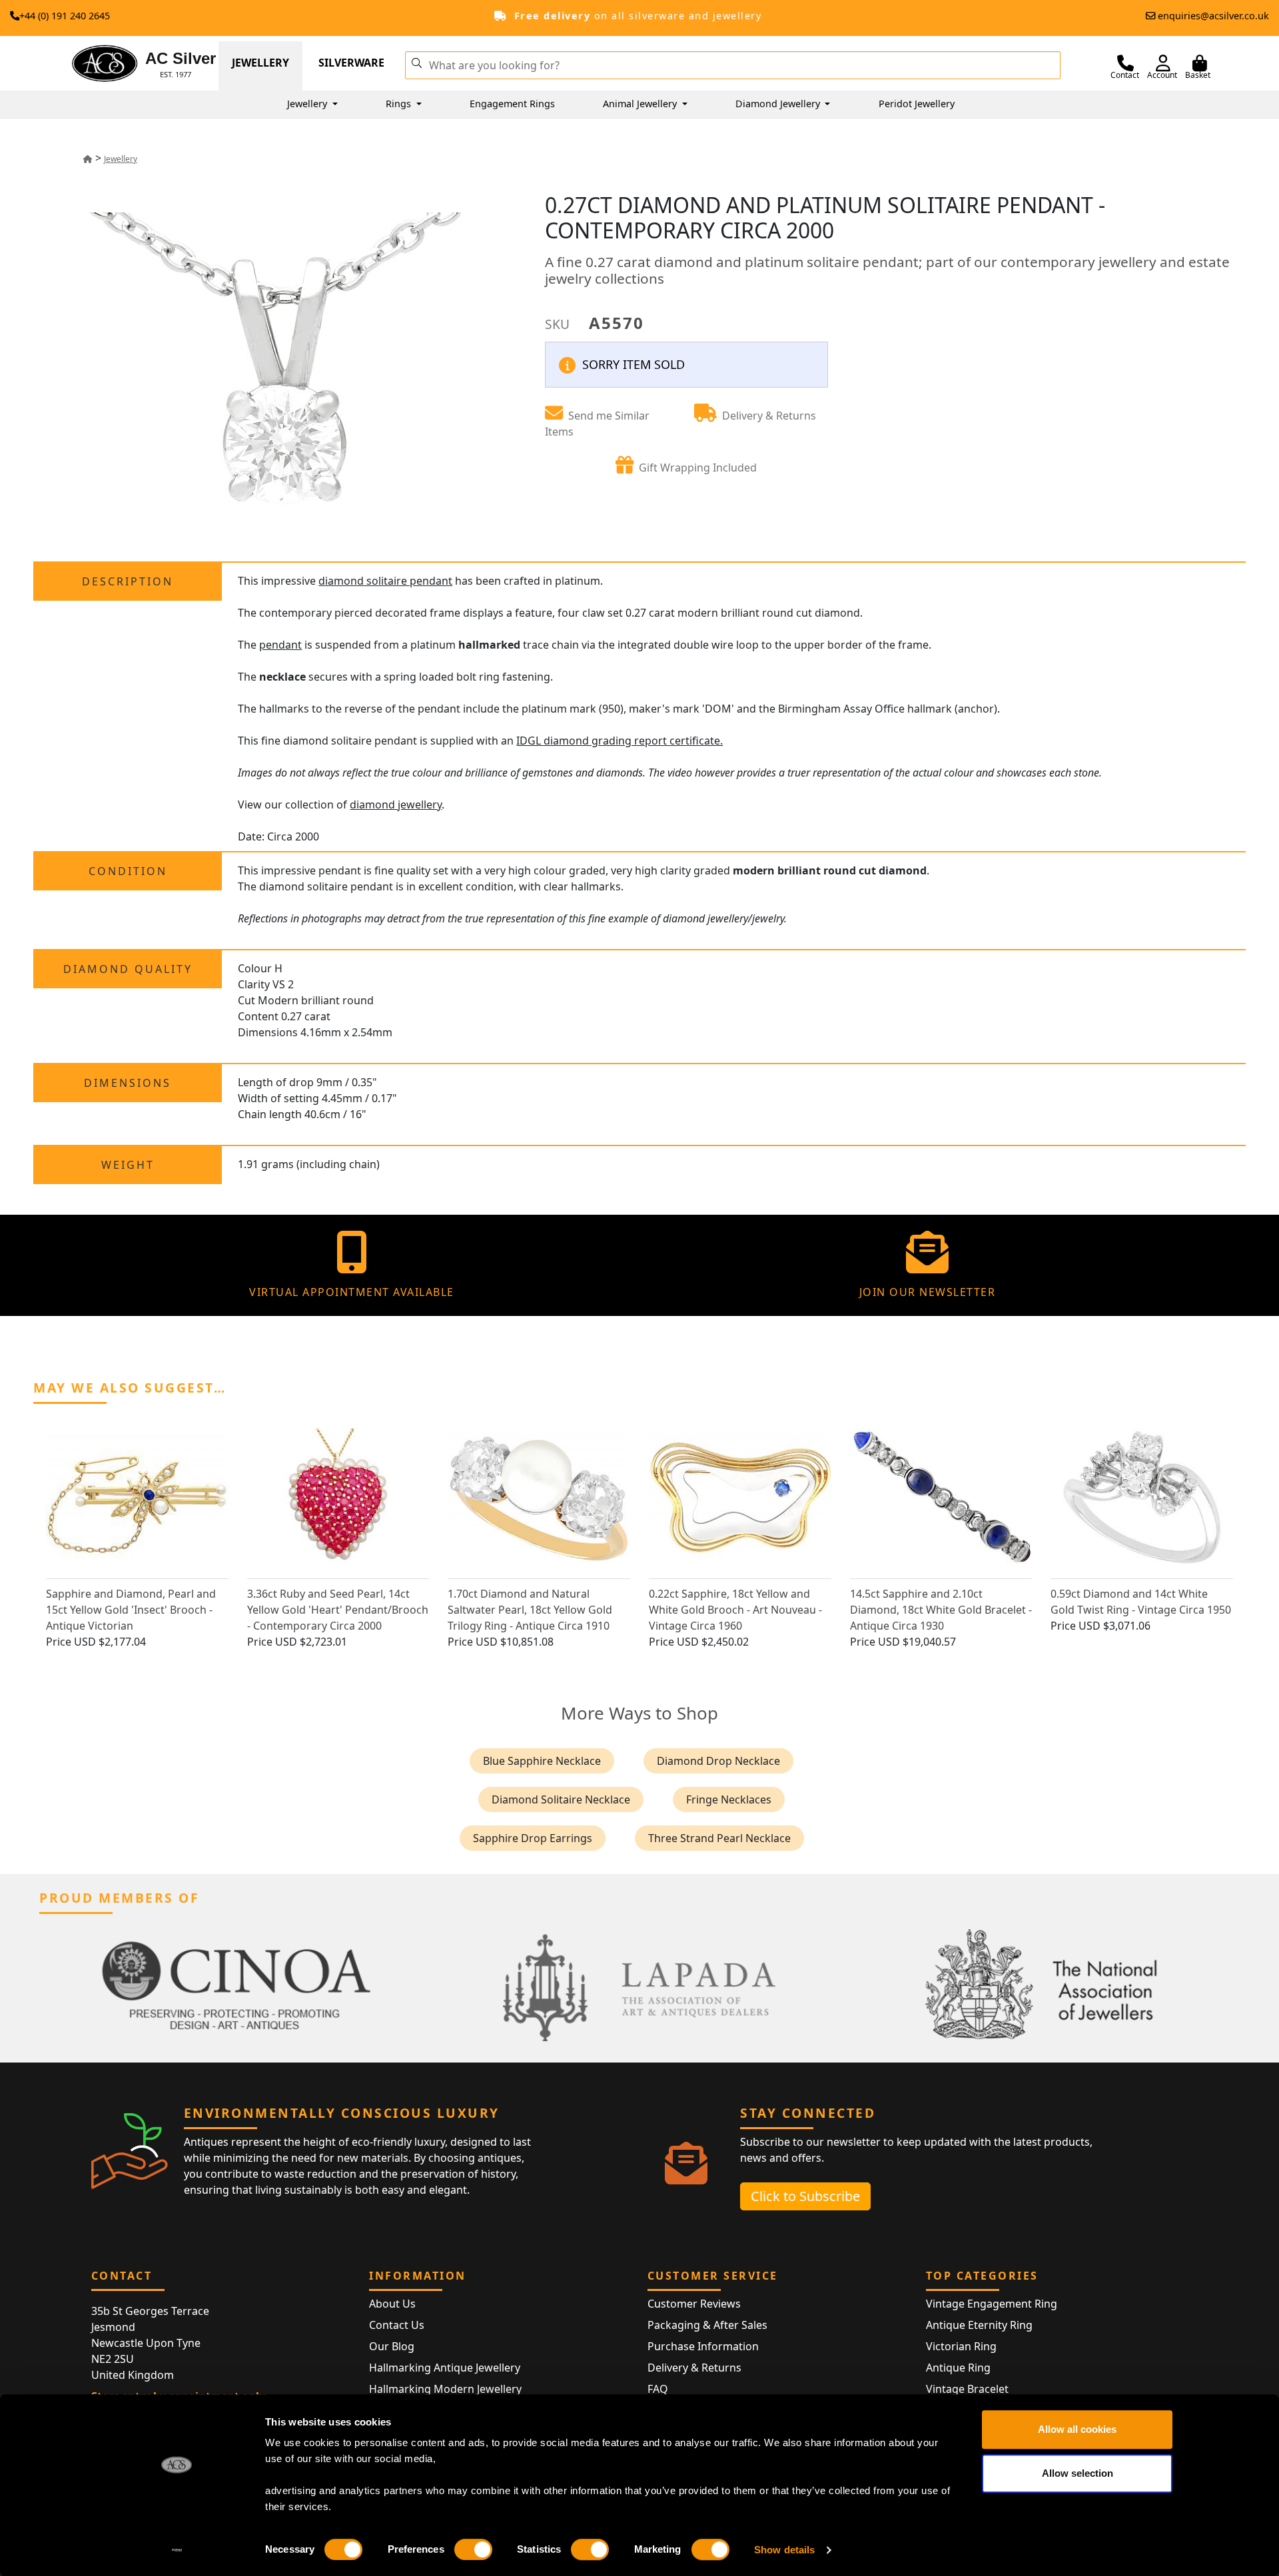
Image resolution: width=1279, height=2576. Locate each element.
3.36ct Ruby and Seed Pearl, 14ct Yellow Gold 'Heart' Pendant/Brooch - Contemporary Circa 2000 (338, 1610)
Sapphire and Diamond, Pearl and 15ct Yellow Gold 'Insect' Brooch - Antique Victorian (131, 1610)
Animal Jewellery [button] (641, 104)
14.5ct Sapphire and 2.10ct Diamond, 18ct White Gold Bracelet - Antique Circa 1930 (941, 1610)
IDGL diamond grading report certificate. (620, 741)
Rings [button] (400, 104)
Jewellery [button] (308, 104)
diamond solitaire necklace (561, 1799)
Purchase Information (703, 2346)
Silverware (351, 63)
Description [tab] (128, 581)
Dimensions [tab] (128, 1083)
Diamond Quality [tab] (128, 969)
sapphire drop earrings (533, 1838)
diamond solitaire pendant (385, 581)
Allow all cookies (1077, 2429)
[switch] (473, 2549)
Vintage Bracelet (967, 2389)
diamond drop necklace (718, 1761)
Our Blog (392, 2346)
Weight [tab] (128, 1165)
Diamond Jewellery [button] (779, 104)
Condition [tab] (128, 871)
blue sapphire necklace (542, 1761)
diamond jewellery (396, 805)
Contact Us (397, 2325)
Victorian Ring (961, 2346)
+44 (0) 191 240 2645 (65, 16)
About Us (392, 2304)
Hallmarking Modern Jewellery (445, 2389)
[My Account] (1163, 63)
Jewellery (260, 63)
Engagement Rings (512, 104)
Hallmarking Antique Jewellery (445, 2368)
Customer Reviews (694, 2304)
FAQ (658, 2389)
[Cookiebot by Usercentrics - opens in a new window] (177, 2550)
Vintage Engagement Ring (992, 2304)
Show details (784, 2550)
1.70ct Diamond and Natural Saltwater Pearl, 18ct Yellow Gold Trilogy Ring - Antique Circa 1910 (530, 1610)
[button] (416, 62)
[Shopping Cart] (1200, 63)
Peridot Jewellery (917, 104)
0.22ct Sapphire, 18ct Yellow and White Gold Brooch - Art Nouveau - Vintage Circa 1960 (735, 1610)
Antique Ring (958, 2368)
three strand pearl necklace (719, 1838)
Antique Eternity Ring (979, 2325)
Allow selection (1077, 2473)
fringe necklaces (729, 1799)
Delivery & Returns (694, 2368)
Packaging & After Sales (707, 2325)
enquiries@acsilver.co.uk (1213, 16)
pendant (280, 645)
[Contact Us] (1125, 63)
